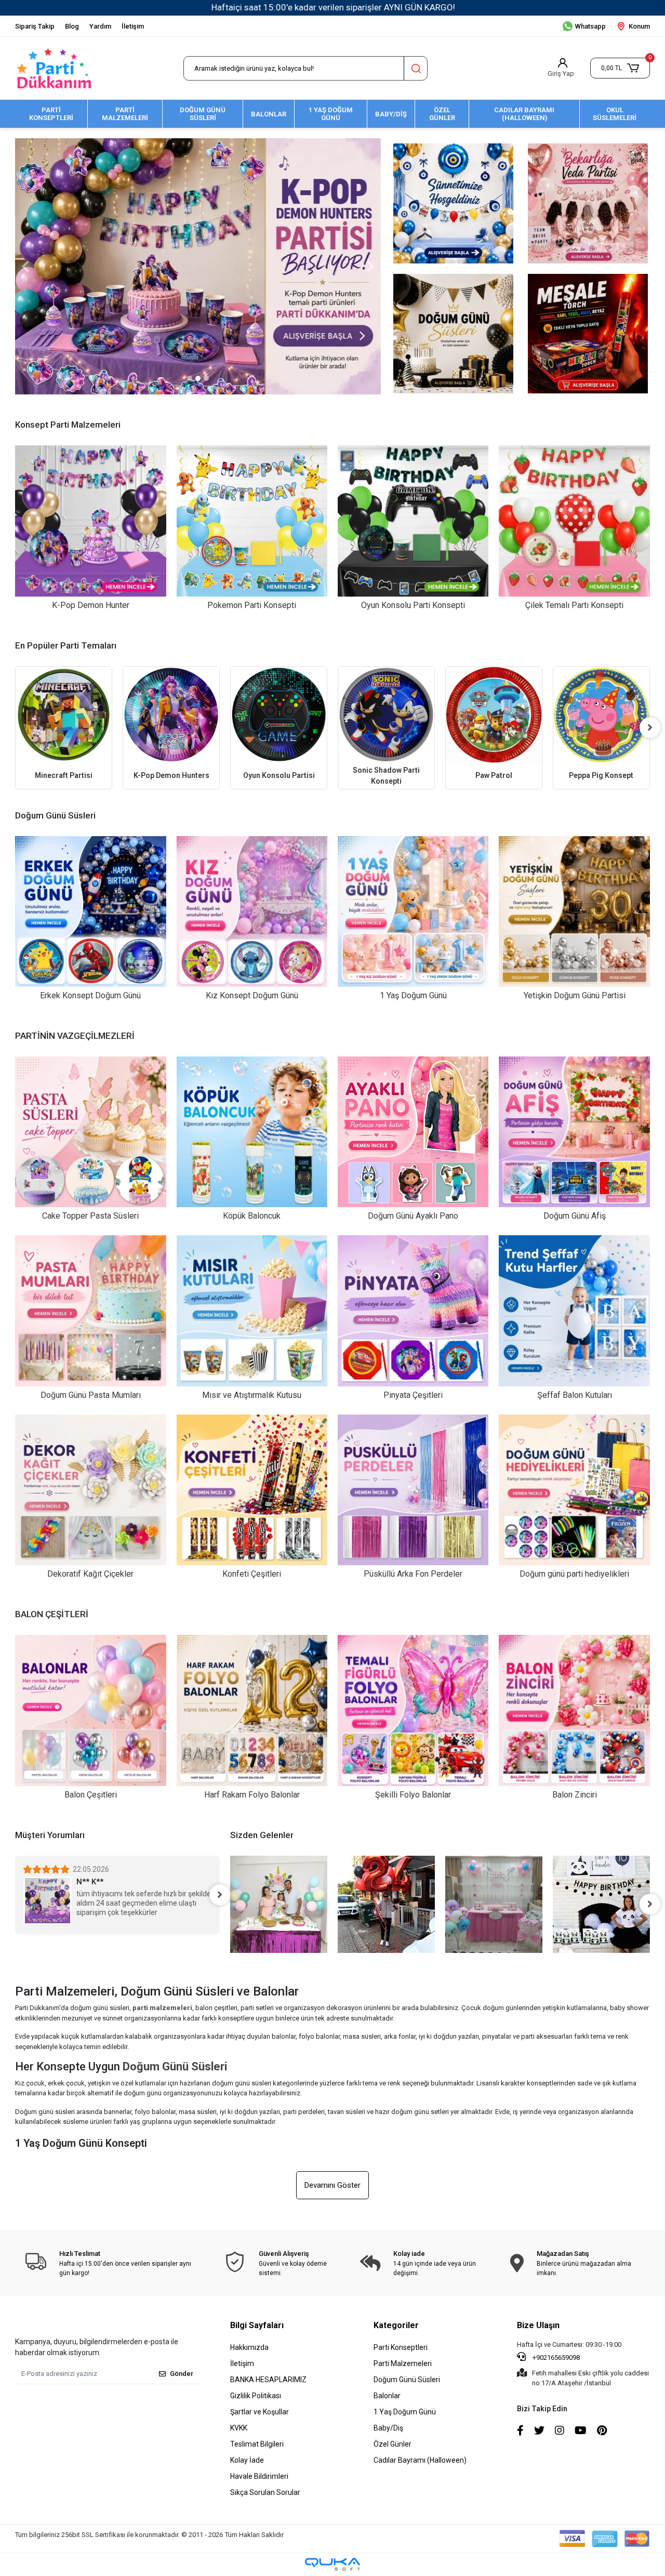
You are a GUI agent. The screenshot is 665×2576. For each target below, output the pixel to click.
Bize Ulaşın (538, 2325)
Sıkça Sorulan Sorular (265, 2492)
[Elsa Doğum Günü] (602, 715)
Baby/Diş (388, 2428)
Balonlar (387, 2396)
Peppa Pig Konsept (494, 775)
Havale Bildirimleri (259, 2476)
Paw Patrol (387, 775)
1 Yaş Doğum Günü (405, 2412)
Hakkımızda (249, 2347)
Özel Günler (393, 2444)
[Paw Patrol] (387, 715)
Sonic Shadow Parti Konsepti (279, 776)
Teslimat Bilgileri (257, 2444)
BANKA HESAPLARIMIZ (268, 2380)
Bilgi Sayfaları (257, 2325)
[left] (15, 728)
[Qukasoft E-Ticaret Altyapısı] (332, 2564)
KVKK (239, 2428)
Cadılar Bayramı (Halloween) (420, 2460)
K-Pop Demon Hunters (64, 775)
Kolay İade (247, 2460)
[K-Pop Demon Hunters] (64, 715)
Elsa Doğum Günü (602, 775)
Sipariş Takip (35, 26)
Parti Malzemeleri (403, 2363)
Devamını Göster (332, 2185)
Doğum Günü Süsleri (407, 2380)
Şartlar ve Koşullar (260, 2412)
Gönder (182, 2374)
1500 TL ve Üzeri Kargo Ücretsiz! (333, 7)
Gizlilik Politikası (256, 2396)
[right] (650, 728)
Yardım (100, 26)
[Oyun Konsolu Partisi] (172, 715)
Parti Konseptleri (401, 2347)
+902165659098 (555, 2357)
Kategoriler (396, 2325)
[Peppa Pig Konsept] (494, 715)
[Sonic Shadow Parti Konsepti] (279, 715)
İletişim (133, 26)
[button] (620, 68)
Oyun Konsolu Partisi (172, 775)
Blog (72, 26)
